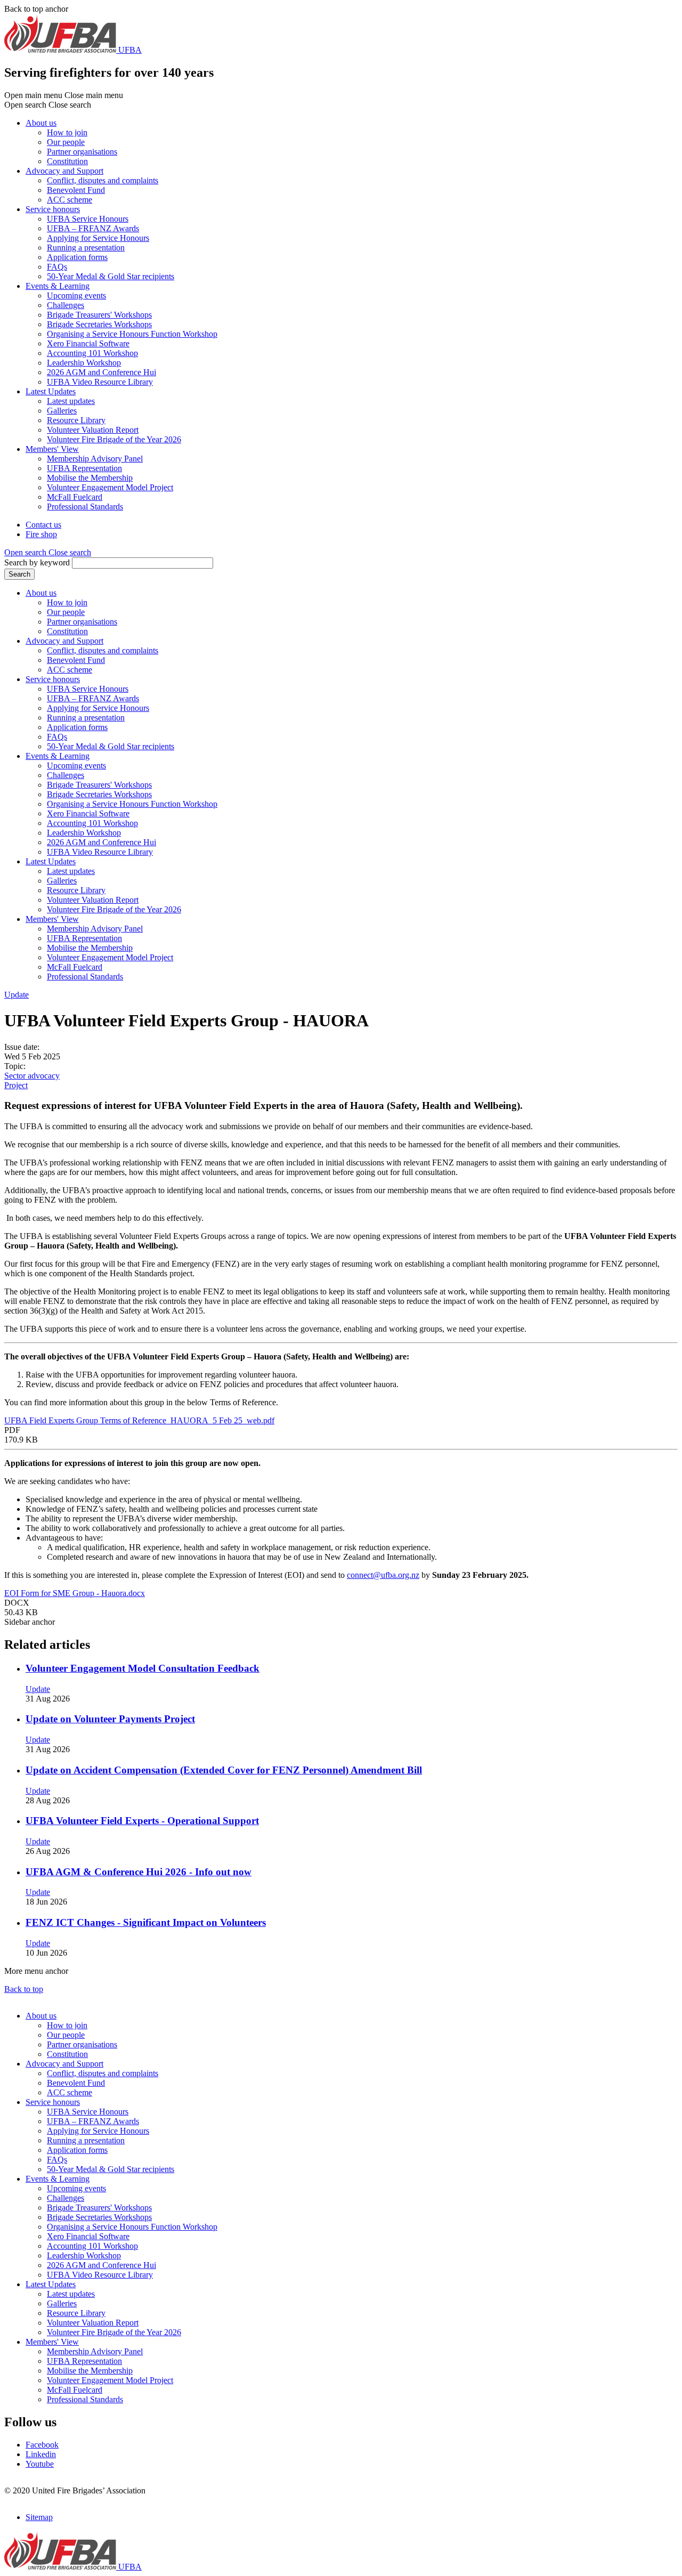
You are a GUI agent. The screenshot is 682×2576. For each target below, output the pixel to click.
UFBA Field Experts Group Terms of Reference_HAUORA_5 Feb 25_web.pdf (139, 1420)
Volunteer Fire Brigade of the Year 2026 (114, 439)
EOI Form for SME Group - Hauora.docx (75, 1593)
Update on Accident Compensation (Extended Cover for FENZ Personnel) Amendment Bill (224, 1770)
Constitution (67, 161)
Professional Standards (85, 507)
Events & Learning (58, 286)
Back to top (24, 1989)
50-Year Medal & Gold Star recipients (111, 276)
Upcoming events (76, 295)
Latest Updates (51, 391)
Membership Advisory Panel (95, 459)
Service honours (53, 209)
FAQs (57, 267)
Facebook (42, 2445)
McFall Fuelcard (75, 497)
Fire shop (41, 534)
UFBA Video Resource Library (100, 382)
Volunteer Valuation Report (93, 430)
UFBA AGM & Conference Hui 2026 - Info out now (139, 1872)
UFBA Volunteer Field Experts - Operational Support (142, 1821)
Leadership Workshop (84, 363)
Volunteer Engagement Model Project (110, 487)
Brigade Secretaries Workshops (99, 324)
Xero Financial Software (88, 343)
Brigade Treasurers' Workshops (99, 315)
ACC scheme (70, 200)
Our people (66, 142)
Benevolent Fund (76, 190)
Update (17, 995)
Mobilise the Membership (90, 478)
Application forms (77, 257)
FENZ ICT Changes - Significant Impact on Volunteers (146, 1922)
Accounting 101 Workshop (92, 353)
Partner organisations (82, 152)
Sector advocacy (32, 1076)
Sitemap (39, 2517)
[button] (48, 552)
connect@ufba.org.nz (383, 1575)
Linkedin (41, 2454)
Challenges (66, 305)
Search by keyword (37, 562)
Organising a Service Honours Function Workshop (132, 334)
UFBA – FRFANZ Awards (93, 228)
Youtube (40, 2464)
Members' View (52, 449)
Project (16, 1085)
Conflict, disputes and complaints (103, 180)
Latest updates (71, 401)
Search (19, 574)
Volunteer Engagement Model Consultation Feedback (143, 1668)
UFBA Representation (84, 468)
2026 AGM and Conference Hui (102, 372)
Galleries (62, 411)
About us (41, 123)
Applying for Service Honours (98, 238)
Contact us (43, 525)
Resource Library (76, 420)
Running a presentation (86, 248)
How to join (67, 132)
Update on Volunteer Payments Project (110, 1719)
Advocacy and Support (64, 171)
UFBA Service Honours (88, 219)
